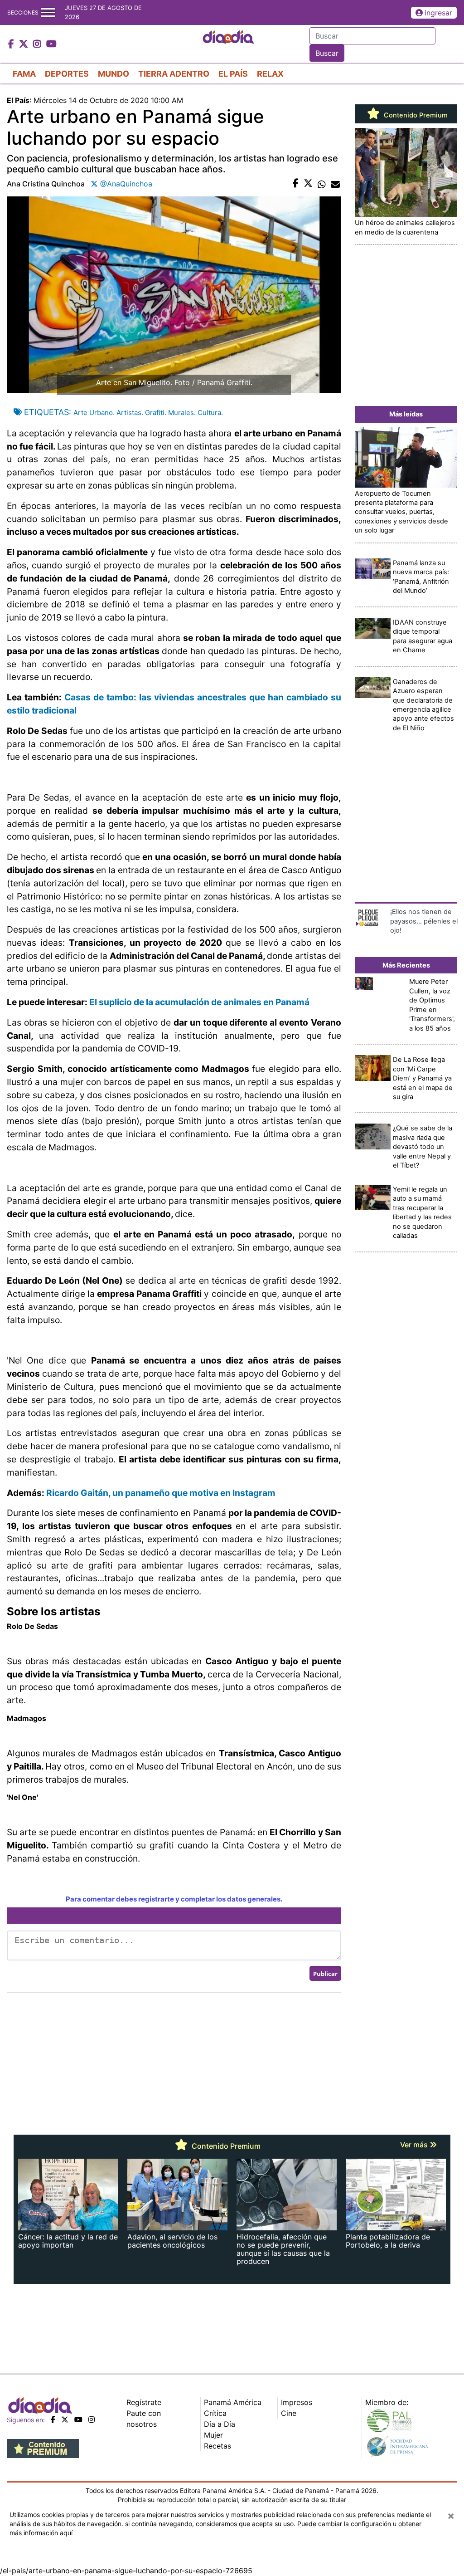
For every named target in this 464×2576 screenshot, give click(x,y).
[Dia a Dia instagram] (38, 44)
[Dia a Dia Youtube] (51, 44)
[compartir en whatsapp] (322, 184)
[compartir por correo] (335, 184)
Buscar (327, 53)
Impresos (297, 2402)
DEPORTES (67, 74)
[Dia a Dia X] (25, 44)
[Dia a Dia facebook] (12, 44)
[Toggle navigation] (48, 12)
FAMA (24, 74)
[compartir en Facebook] (296, 184)
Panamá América (233, 2402)
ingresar (438, 13)
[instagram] (92, 2420)
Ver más (415, 2145)
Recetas (217, 2446)
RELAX (270, 74)
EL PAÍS (233, 74)
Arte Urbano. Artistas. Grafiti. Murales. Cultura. (148, 413)
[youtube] (78, 2420)
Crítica (215, 2413)
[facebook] (53, 2420)
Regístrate (144, 2402)
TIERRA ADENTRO (174, 74)
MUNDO (114, 74)
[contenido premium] (43, 2448)
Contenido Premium (415, 115)
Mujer (213, 2435)
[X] (65, 2420)
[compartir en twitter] (308, 184)
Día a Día (220, 2424)
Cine (289, 2413)
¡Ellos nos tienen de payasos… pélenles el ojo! (424, 921)
